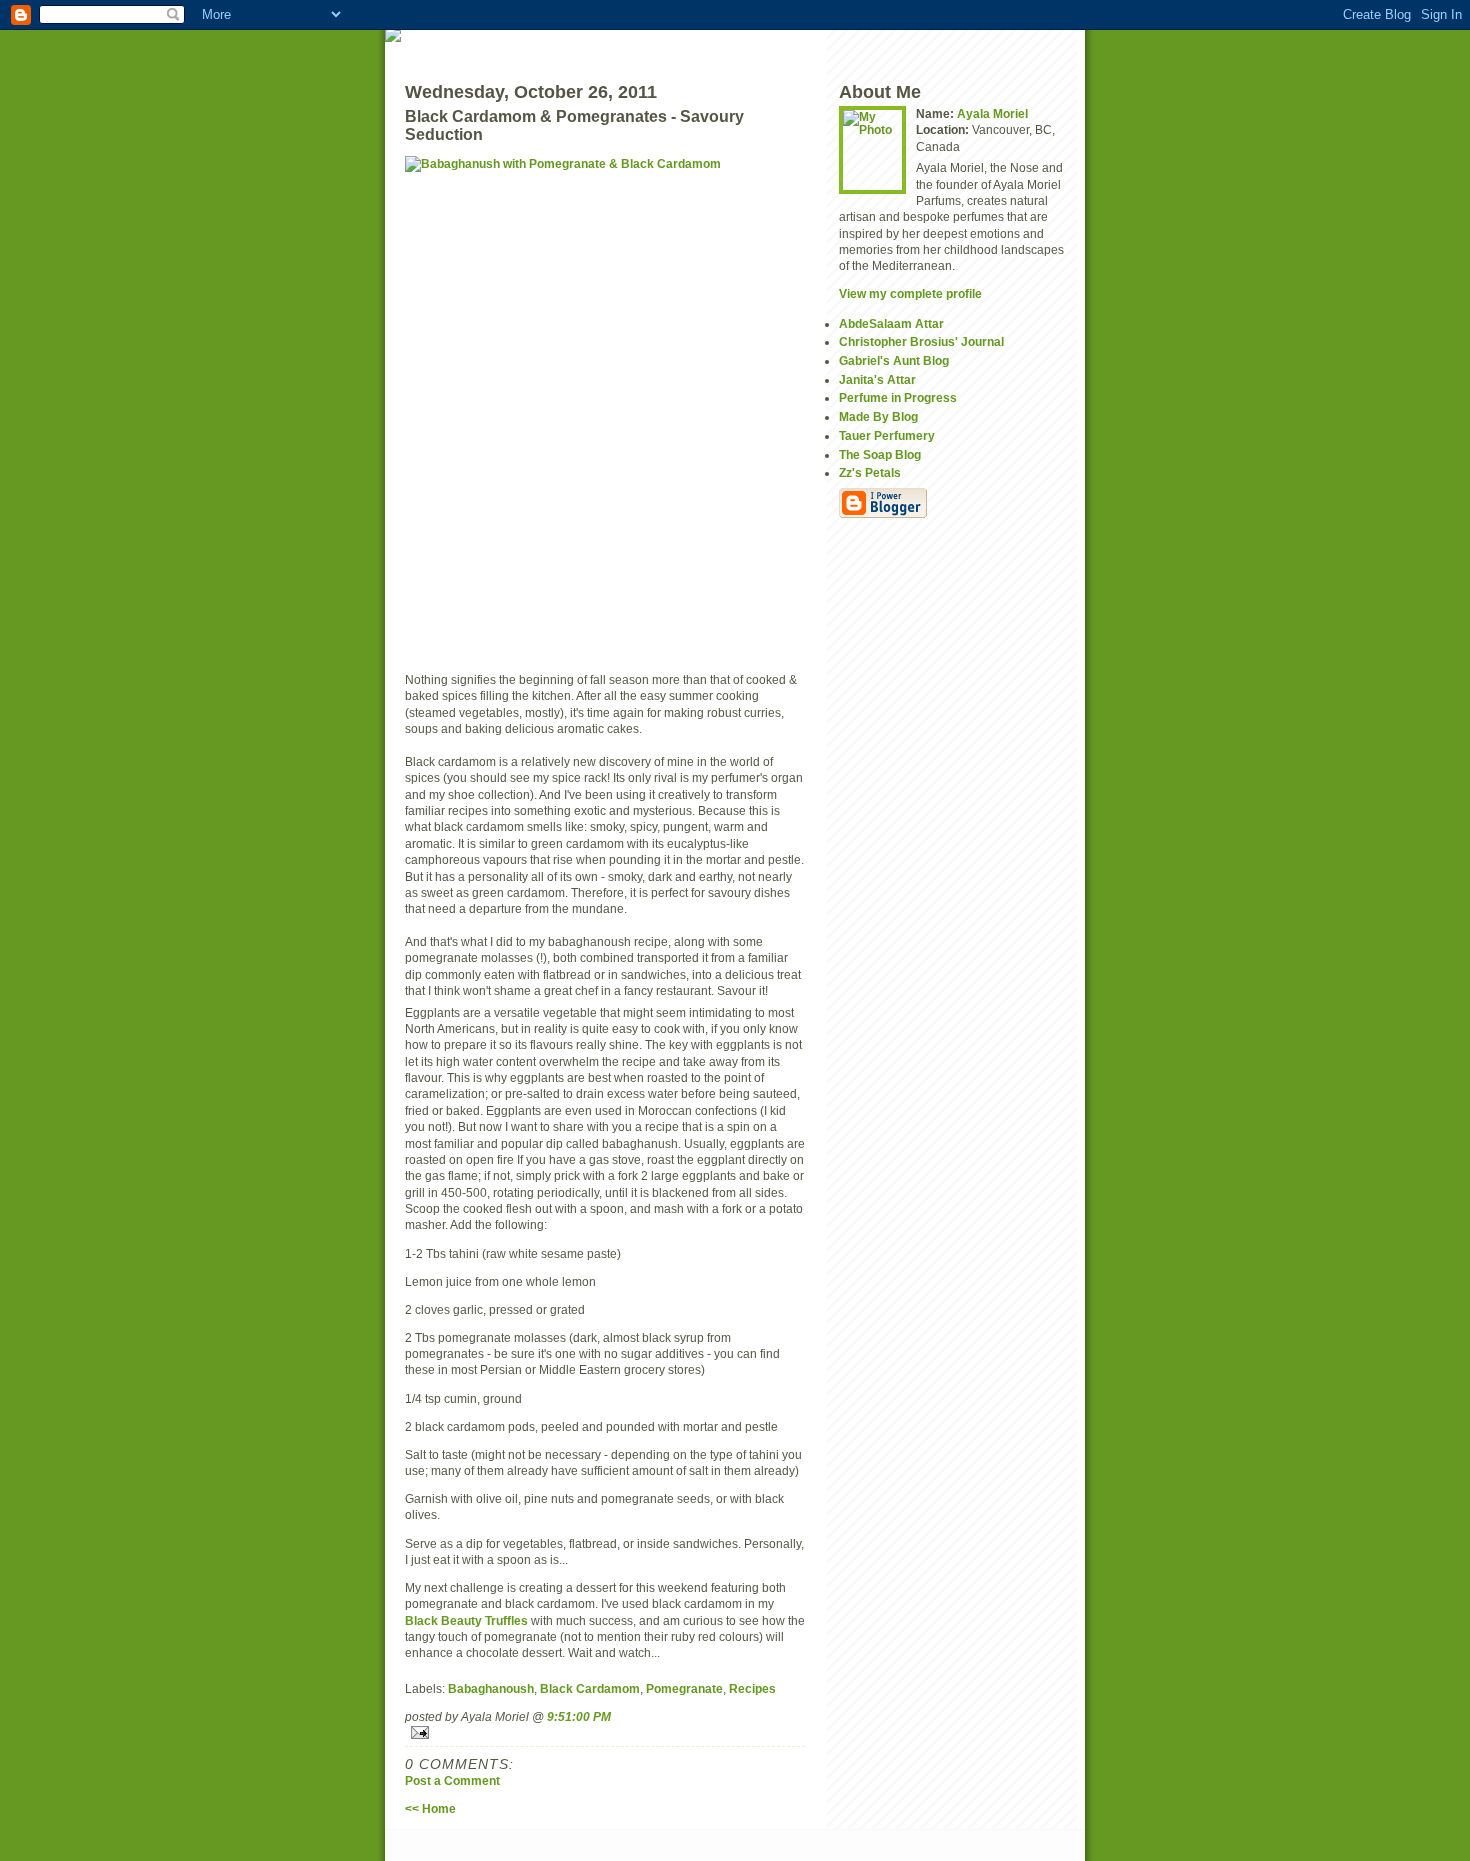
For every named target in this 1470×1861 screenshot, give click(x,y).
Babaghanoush (491, 1688)
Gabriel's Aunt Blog (894, 360)
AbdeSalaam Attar (891, 323)
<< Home (430, 1808)
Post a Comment (452, 1780)
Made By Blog (878, 416)
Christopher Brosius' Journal (921, 341)
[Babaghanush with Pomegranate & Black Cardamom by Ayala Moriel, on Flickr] (605, 406)
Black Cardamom (590, 1688)
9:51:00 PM (579, 1716)
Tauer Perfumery (887, 435)
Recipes (752, 1688)
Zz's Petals (870, 472)
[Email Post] (605, 1732)
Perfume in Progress (898, 397)
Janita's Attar (877, 379)
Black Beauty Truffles (466, 1620)
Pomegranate (684, 1688)
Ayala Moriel (992, 113)
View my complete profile (910, 293)
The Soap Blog (880, 454)
